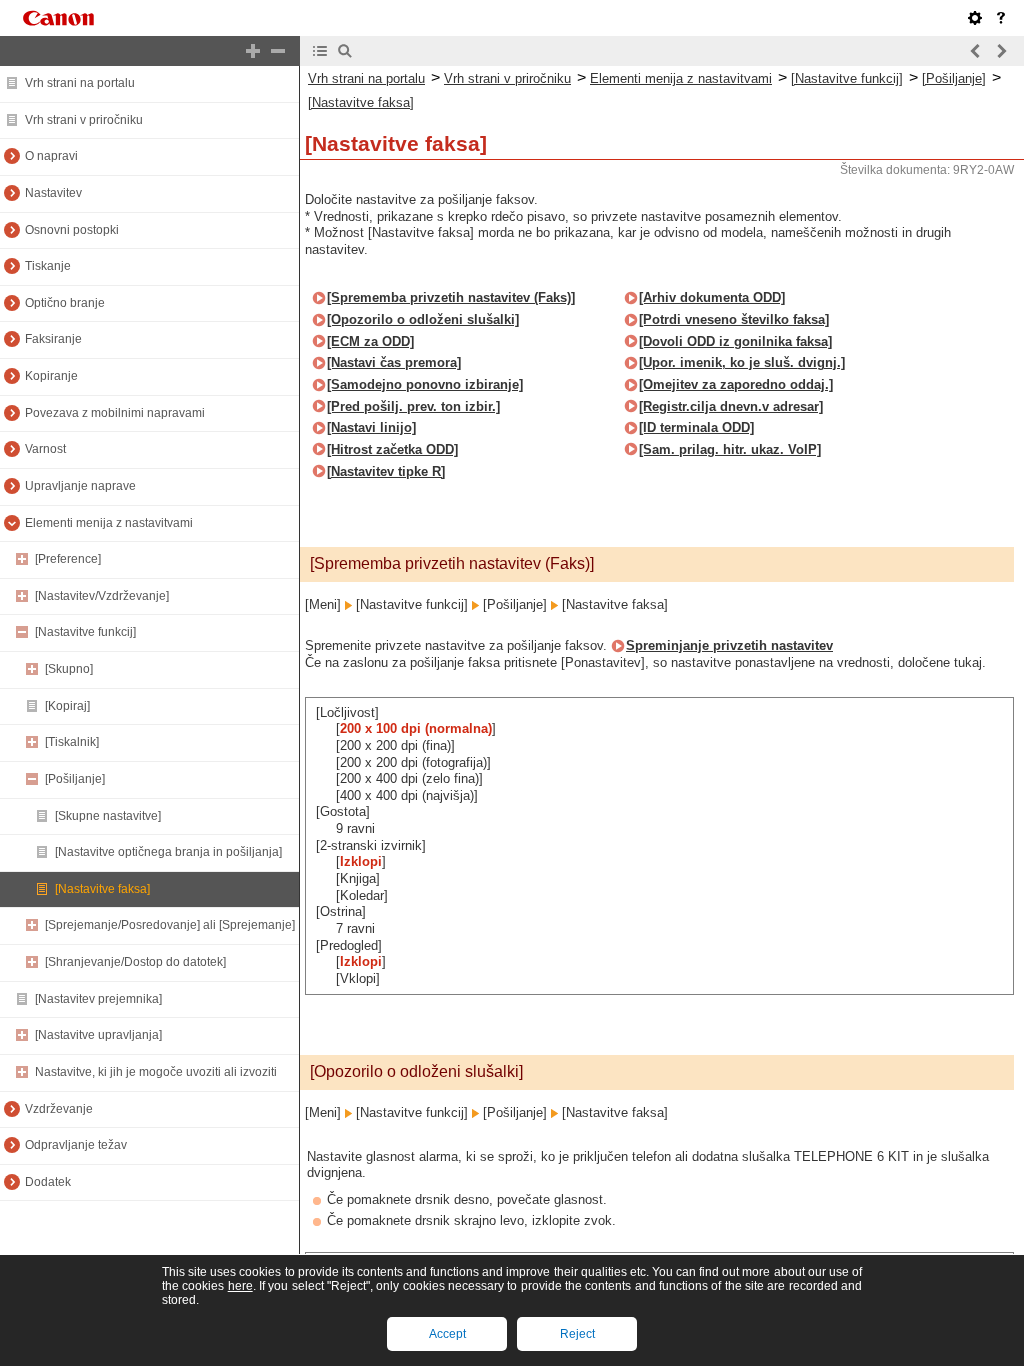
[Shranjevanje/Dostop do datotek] (135, 962)
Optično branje (65, 303)
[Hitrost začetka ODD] (392, 449)
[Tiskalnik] (72, 742)
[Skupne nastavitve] (108, 816)
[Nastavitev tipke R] (386, 471)
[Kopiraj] (67, 706)
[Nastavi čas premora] (394, 362)
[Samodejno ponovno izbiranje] (425, 384)
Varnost (45, 449)
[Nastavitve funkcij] (85, 632)
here (240, 1286)
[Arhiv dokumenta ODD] (712, 297)
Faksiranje (53, 339)
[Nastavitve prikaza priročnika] (975, 18)
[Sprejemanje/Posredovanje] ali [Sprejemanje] (170, 925)
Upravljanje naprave (80, 486)
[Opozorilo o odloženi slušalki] (423, 319)
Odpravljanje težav (76, 1145)
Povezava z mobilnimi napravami (115, 413)
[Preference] (68, 559)
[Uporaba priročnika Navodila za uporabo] (1001, 18)
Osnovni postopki (72, 230)
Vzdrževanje (59, 1109)
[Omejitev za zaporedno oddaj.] (736, 384)
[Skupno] (69, 669)
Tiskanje (48, 266)
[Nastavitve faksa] (102, 889)
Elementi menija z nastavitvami (109, 523)
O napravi (51, 156)
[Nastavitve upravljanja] (98, 1035)
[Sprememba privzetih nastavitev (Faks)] (451, 297)
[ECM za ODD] (370, 341)
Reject (577, 1334)
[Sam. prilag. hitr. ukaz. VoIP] (730, 449)
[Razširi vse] (253, 51)
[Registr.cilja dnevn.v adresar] (731, 406)
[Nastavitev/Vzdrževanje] (102, 596)
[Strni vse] (278, 51)
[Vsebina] (320, 51)
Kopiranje (51, 376)
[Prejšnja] (976, 51)
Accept (447, 1334)
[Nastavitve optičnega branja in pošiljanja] (168, 852)
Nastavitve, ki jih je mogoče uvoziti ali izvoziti (156, 1072)
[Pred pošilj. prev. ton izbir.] (413, 406)
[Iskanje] (345, 51)
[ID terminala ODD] (696, 427)
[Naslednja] (1001, 51)
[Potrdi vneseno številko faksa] (734, 319)
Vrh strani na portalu (80, 83)
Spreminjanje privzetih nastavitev (729, 645)
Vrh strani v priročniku (84, 120)
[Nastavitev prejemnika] (98, 999)
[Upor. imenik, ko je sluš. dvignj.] (742, 362)
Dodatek (48, 1182)
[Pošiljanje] (75, 779)
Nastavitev (53, 193)
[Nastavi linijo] (371, 427)
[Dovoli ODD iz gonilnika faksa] (735, 341)
